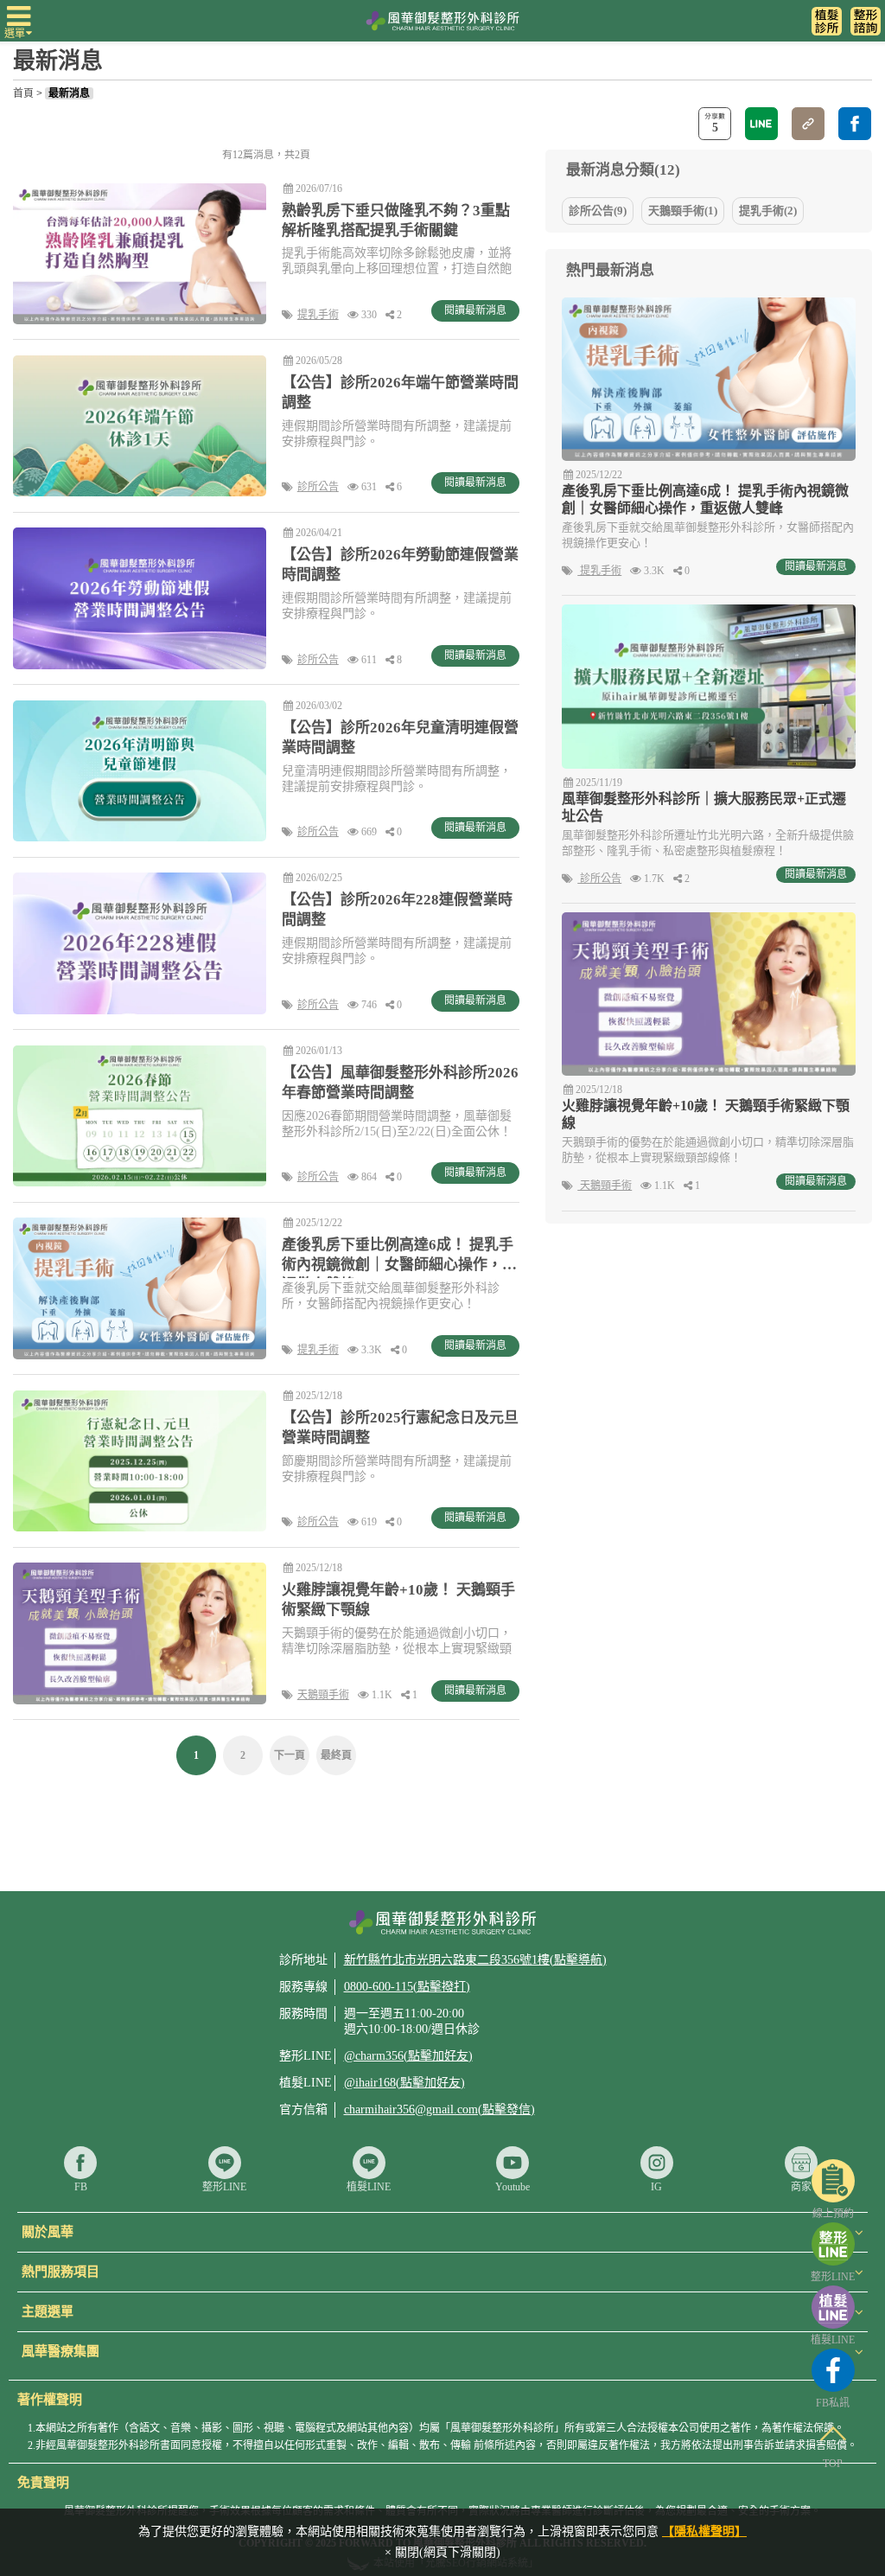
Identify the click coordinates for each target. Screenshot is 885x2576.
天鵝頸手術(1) (683, 211)
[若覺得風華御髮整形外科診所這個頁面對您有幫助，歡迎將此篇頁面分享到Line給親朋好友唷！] (761, 124)
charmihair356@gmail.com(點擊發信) (439, 2109)
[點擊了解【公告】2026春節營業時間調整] (140, 1116)
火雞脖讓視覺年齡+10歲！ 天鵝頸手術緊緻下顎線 (398, 1600)
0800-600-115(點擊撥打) (407, 1987)
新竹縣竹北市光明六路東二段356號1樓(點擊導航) (475, 1960)
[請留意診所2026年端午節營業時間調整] (140, 426)
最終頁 (336, 1755)
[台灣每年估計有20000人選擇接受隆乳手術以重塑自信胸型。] (140, 254)
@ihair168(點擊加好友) (404, 2083)
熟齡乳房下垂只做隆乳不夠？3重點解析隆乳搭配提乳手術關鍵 (396, 221)
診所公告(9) (598, 211)
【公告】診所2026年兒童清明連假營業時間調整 (400, 738)
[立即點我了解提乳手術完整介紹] (140, 1288)
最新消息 (69, 93)
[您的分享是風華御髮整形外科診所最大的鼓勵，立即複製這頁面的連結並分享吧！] (808, 124)
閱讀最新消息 (816, 566)
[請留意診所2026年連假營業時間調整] (140, 771)
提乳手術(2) (768, 211)
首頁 (23, 93)
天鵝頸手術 (323, 1695)
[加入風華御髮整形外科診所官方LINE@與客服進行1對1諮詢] (866, 22)
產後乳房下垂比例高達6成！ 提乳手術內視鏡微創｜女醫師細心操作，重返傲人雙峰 (399, 1257)
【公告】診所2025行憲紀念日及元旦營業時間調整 (400, 1428)
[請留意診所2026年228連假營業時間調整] (140, 943)
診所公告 (318, 487)
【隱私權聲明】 (704, 2531)
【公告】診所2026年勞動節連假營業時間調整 (400, 565)
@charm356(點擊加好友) (408, 2056)
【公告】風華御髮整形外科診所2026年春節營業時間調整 (400, 1083)
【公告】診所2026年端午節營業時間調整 (400, 393)
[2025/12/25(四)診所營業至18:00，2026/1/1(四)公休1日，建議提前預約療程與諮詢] (140, 1461)
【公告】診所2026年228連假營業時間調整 (397, 910)
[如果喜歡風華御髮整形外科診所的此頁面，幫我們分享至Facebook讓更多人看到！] (855, 124)
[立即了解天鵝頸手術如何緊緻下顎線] (140, 1633)
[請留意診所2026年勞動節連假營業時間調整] (140, 598)
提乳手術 (318, 315)
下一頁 (290, 1755)
